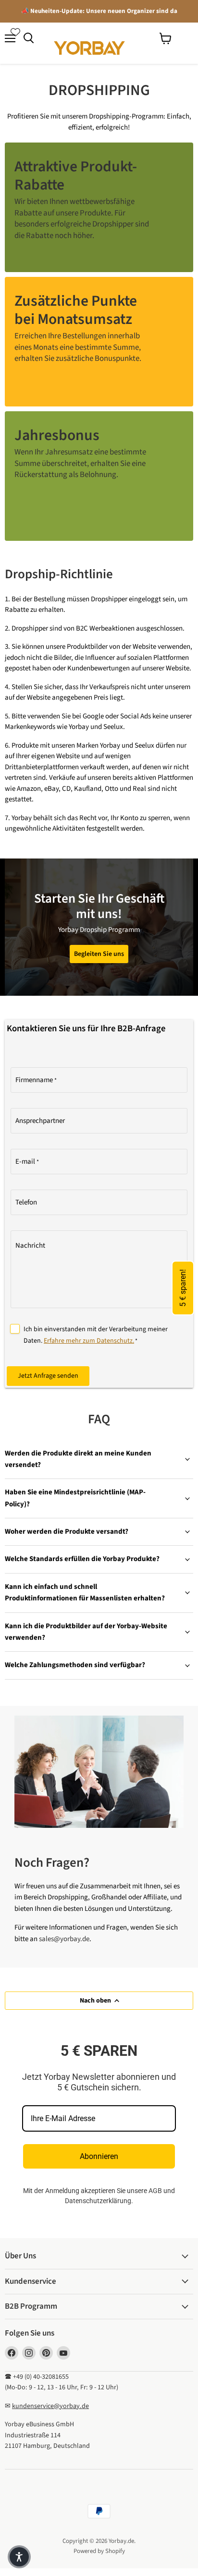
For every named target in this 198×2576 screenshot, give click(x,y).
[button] (19, 2557)
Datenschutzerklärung (98, 2201)
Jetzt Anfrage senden (48, 1376)
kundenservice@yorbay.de (50, 2406)
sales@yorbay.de (64, 1939)
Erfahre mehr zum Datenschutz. (89, 1341)
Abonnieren (99, 2156)
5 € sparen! (183, 1288)
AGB (155, 2191)
